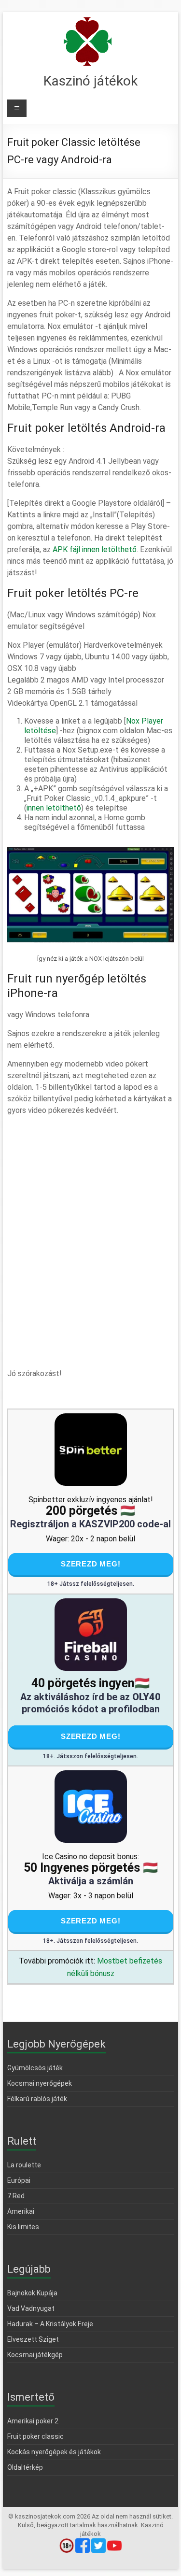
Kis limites (23, 2227)
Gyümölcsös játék (35, 2068)
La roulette (24, 2165)
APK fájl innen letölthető (95, 549)
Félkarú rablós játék (37, 2099)
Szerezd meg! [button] (91, 1564)
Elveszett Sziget (33, 2339)
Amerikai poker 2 (33, 2421)
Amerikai (21, 2211)
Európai (19, 2180)
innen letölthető (54, 808)
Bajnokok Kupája (32, 2293)
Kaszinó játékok (90, 81)
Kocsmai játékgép (35, 2355)
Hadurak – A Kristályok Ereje (50, 2324)
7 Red (16, 2196)
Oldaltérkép (25, 2467)
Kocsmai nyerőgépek (40, 2083)
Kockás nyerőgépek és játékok (54, 2452)
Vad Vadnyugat (31, 2308)
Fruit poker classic (35, 2436)
